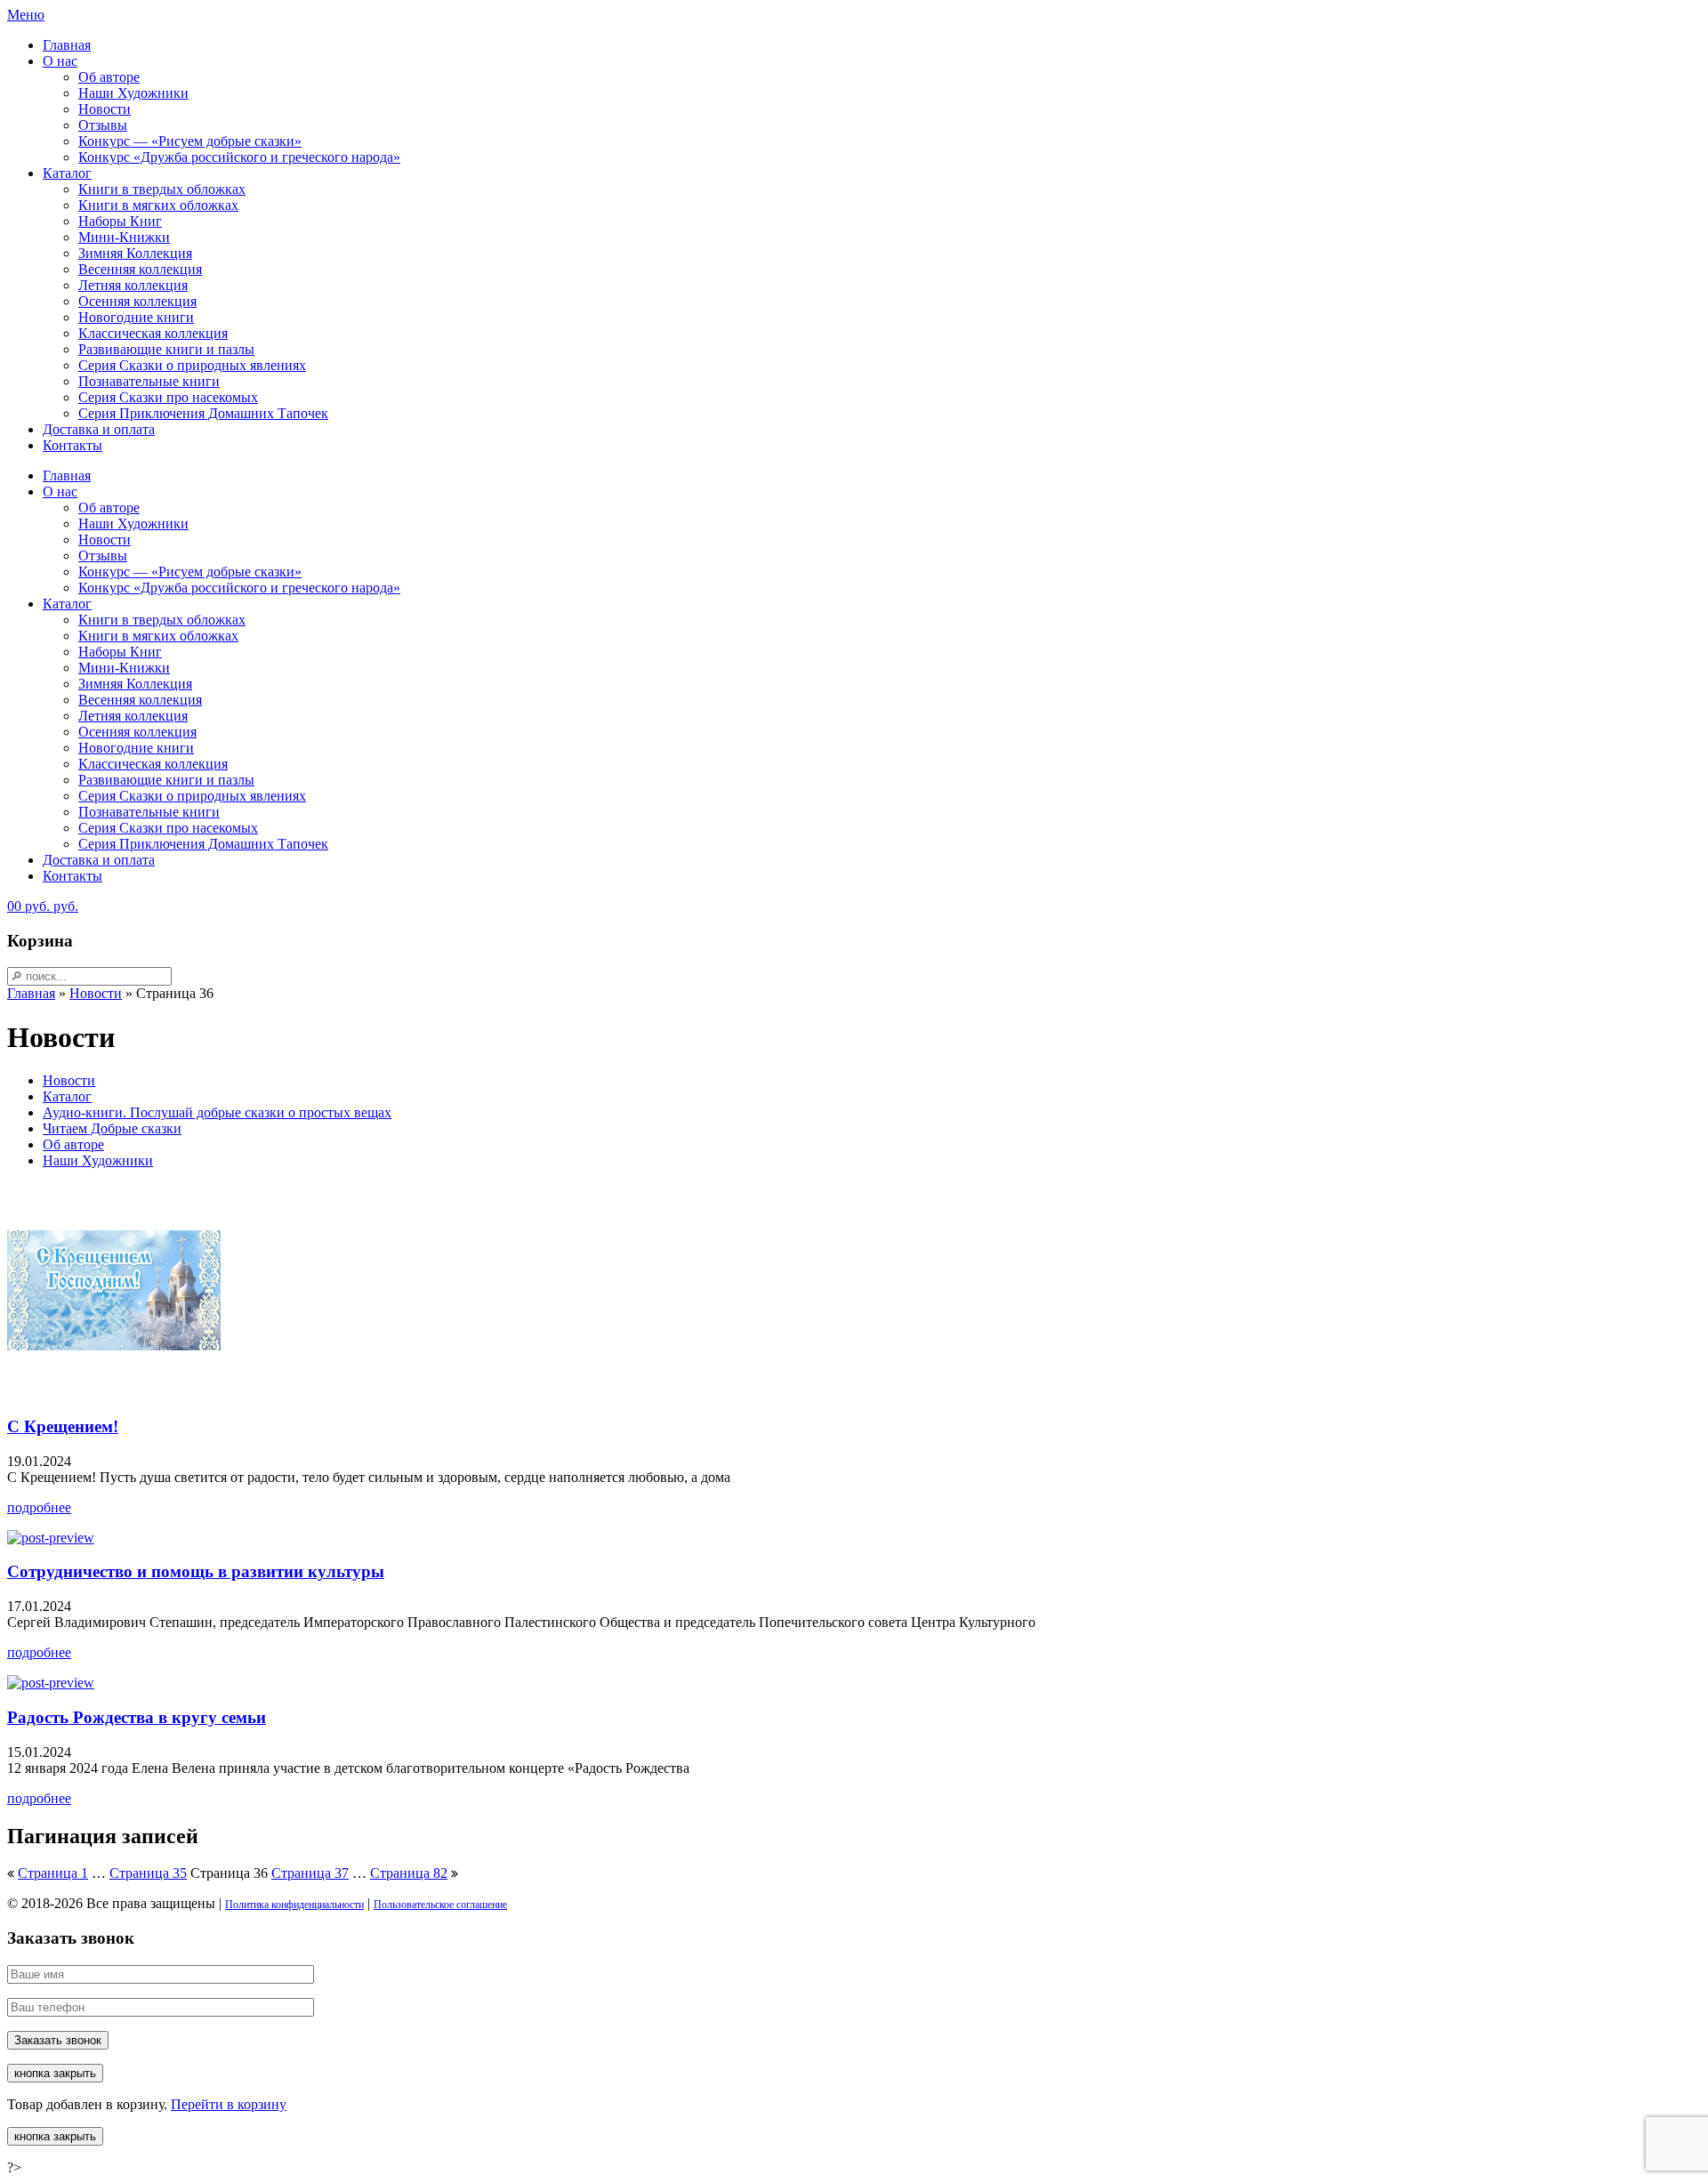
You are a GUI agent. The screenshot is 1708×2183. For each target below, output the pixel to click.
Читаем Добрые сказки (112, 1128)
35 (148, 1873)
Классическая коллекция (153, 333)
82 (409, 1873)
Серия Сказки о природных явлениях (192, 365)
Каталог (67, 173)
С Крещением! (63, 1426)
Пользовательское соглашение (440, 1905)
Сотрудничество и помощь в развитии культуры (196, 1571)
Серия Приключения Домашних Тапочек (203, 413)
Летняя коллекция (133, 285)
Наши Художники (133, 93)
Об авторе (109, 77)
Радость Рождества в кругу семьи (137, 1717)
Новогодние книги (136, 317)
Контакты (73, 445)
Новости (105, 109)
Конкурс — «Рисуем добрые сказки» (190, 141)
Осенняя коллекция (137, 301)
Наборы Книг (120, 221)
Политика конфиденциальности (294, 1905)
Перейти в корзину (229, 2104)
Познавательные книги (149, 381)
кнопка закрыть (55, 2073)
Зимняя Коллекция (135, 253)
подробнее (39, 1507)
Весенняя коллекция (140, 269)
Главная (67, 45)
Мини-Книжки (124, 237)
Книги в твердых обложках (162, 189)
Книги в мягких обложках (158, 205)
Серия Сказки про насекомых (168, 397)
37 (310, 1873)
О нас (60, 61)
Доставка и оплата (99, 429)
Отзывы (103, 125)
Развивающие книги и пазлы (166, 349)
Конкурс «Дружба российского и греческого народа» (239, 157)
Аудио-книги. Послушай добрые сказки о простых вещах (217, 1112)
